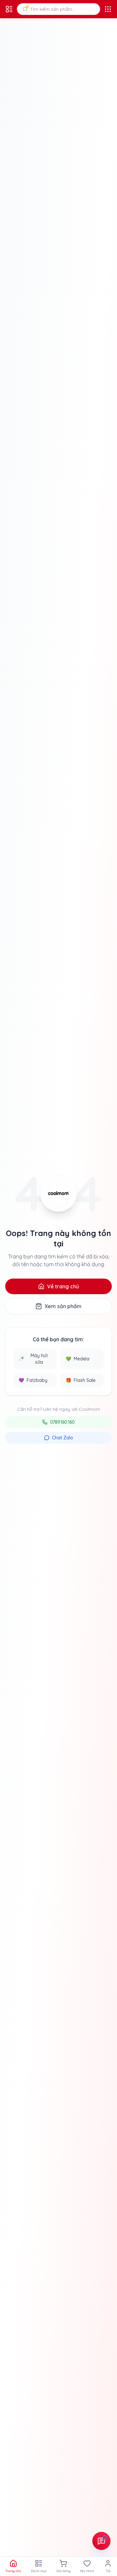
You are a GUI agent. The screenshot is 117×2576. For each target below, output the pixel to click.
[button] (58, 9)
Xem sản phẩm (63, 1306)
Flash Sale (81, 1380)
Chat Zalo (63, 1438)
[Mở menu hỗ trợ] (101, 2541)
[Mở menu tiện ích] (108, 9)
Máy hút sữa (33, 1359)
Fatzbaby (33, 1380)
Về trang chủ (63, 1286)
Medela (78, 1359)
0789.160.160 (62, 1422)
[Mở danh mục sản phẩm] (9, 9)
